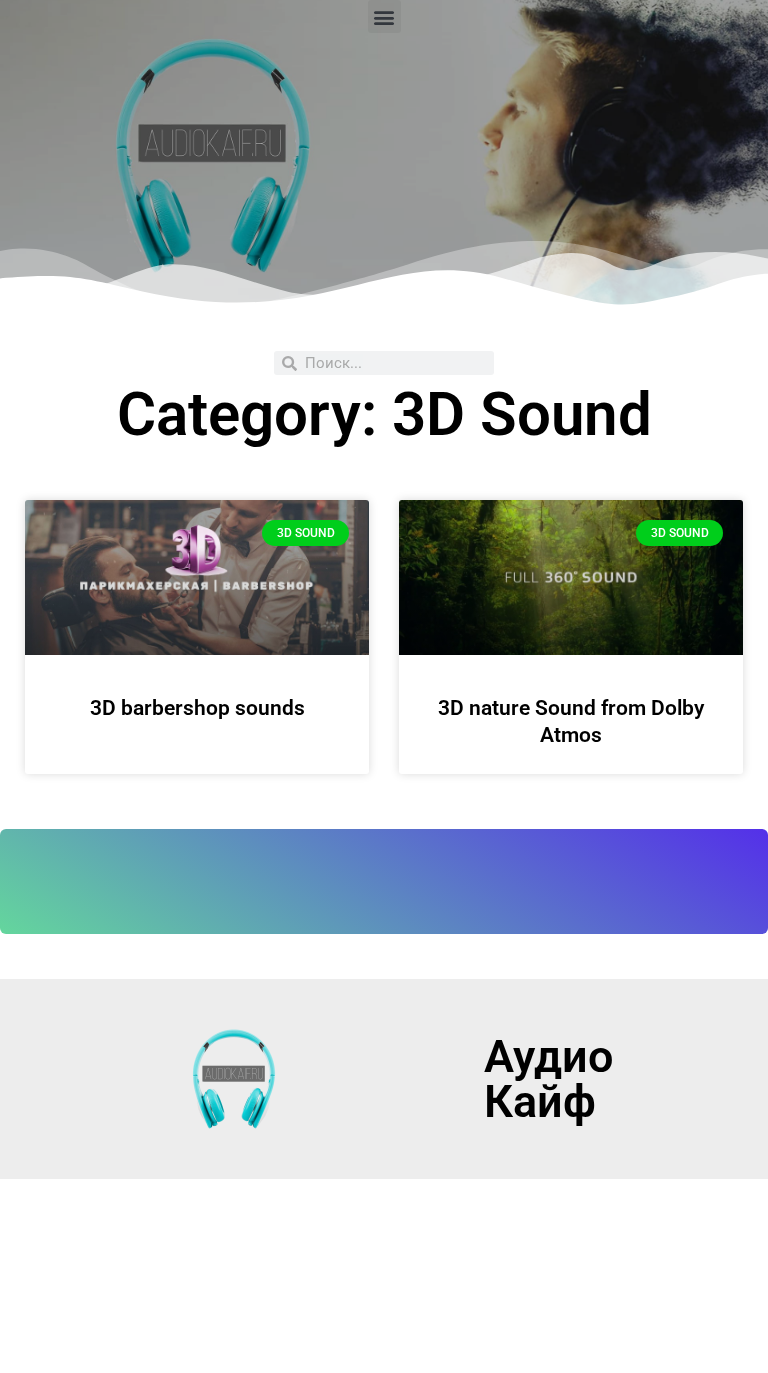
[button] (384, 16)
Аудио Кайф (548, 1079)
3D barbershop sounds (197, 708)
